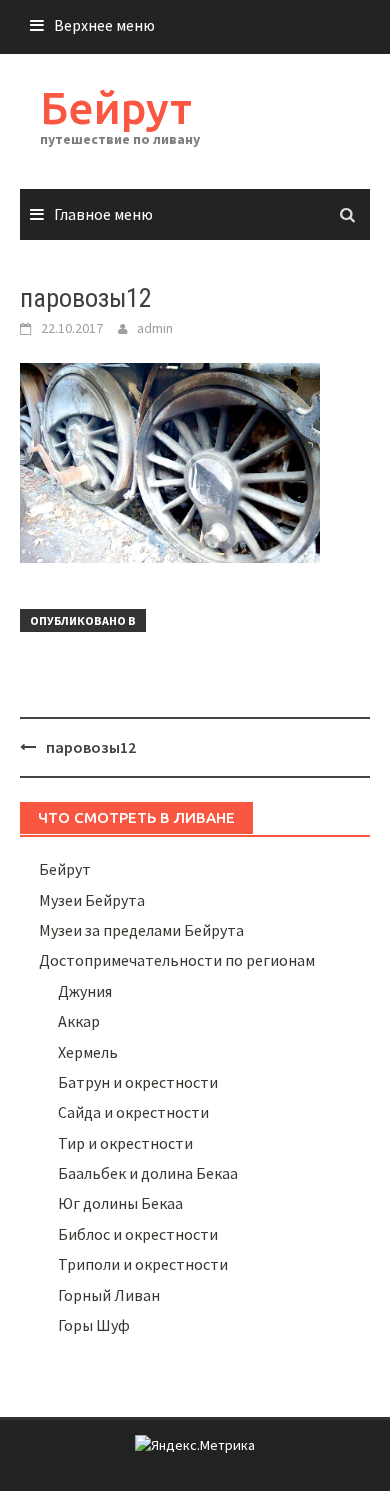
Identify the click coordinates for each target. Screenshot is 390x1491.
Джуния (85, 991)
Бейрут (116, 107)
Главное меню (103, 214)
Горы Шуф (94, 1325)
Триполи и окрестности (143, 1264)
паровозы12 (91, 747)
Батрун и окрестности (138, 1082)
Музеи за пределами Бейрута (141, 930)
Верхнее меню (104, 25)
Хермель (88, 1052)
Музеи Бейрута (92, 900)
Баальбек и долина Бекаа (148, 1173)
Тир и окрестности (125, 1143)
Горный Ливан (109, 1295)
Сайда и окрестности (133, 1112)
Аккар (79, 1021)
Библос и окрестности (138, 1234)
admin (155, 328)
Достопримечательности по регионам (177, 960)
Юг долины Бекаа (120, 1203)
